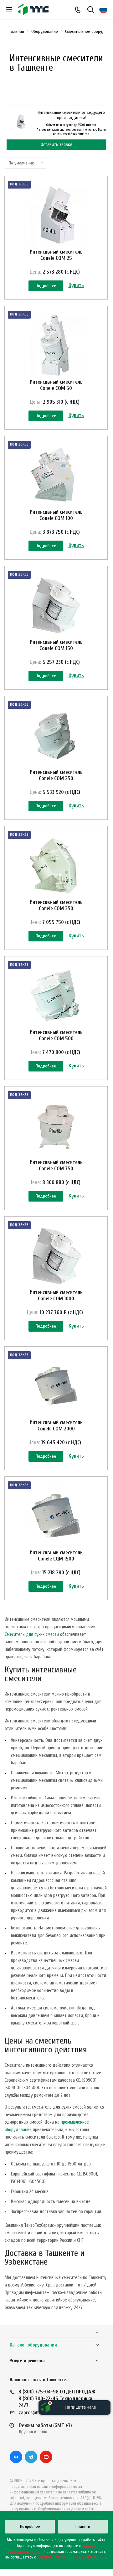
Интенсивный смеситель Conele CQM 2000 (56, 1426)
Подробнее (46, 286)
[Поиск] (91, 10)
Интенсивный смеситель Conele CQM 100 (56, 515)
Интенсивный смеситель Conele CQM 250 (56, 775)
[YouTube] (46, 2457)
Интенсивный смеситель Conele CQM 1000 (56, 1296)
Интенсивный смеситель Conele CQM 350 (56, 905)
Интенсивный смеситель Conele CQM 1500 (56, 1556)
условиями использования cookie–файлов (72, 2557)
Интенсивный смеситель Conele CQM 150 (56, 645)
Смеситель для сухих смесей (32, 1634)
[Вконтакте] (16, 2457)
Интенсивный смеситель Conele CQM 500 (56, 1035)
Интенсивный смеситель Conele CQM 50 (56, 385)
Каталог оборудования (33, 2345)
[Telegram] (31, 2457)
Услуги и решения (27, 2361)
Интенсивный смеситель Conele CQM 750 (56, 1165)
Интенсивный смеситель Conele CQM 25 (56, 255)
